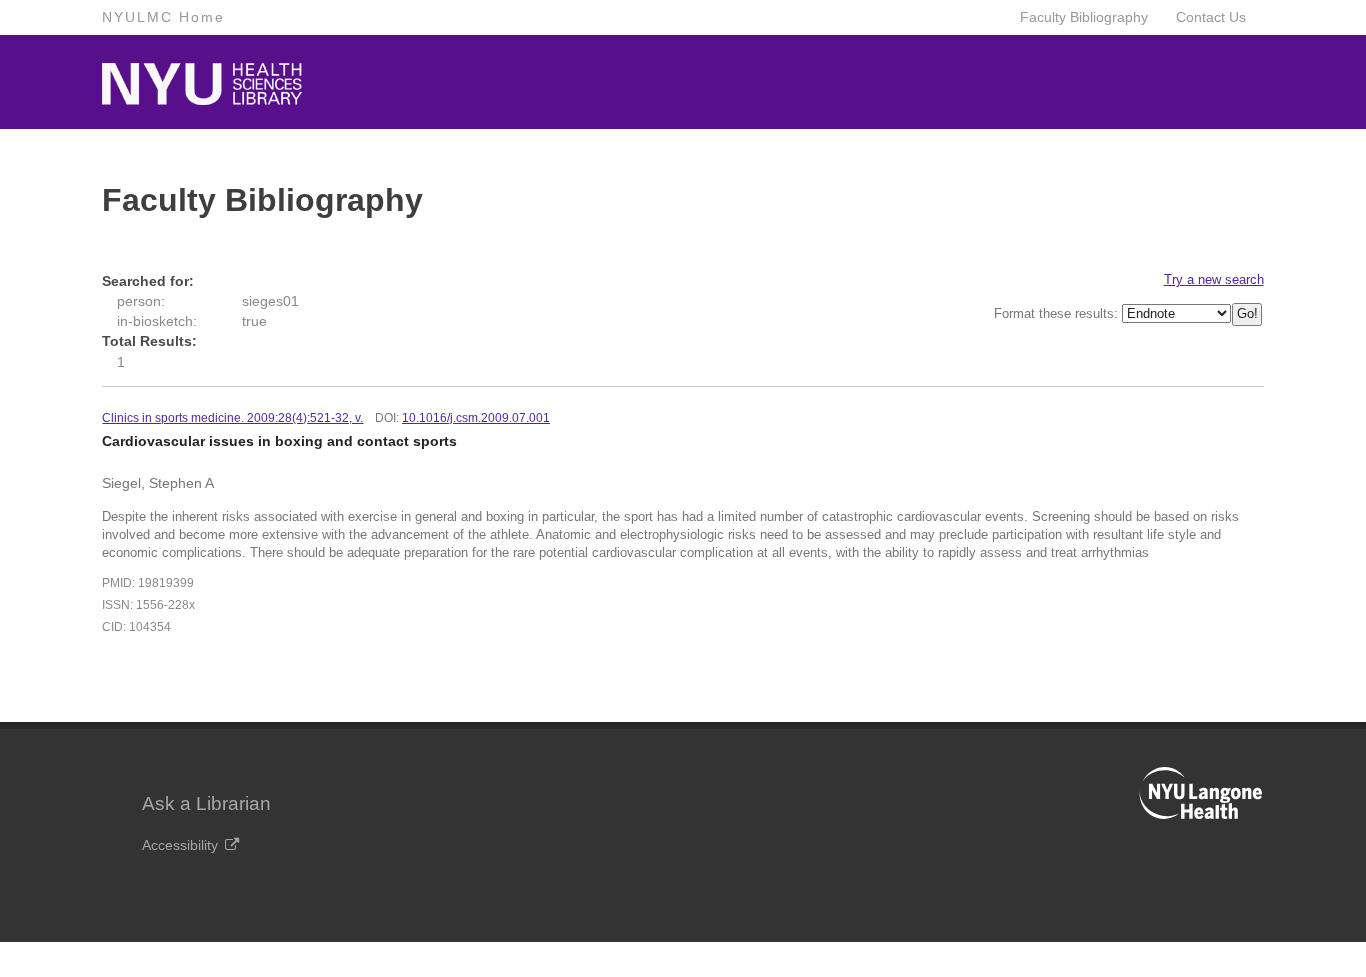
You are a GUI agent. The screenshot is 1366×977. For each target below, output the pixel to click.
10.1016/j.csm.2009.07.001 (476, 418)
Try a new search (1214, 279)
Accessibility (180, 845)
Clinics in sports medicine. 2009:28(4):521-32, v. (232, 418)
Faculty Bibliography (1084, 17)
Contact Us (1211, 17)
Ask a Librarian (206, 803)
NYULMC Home (163, 17)
